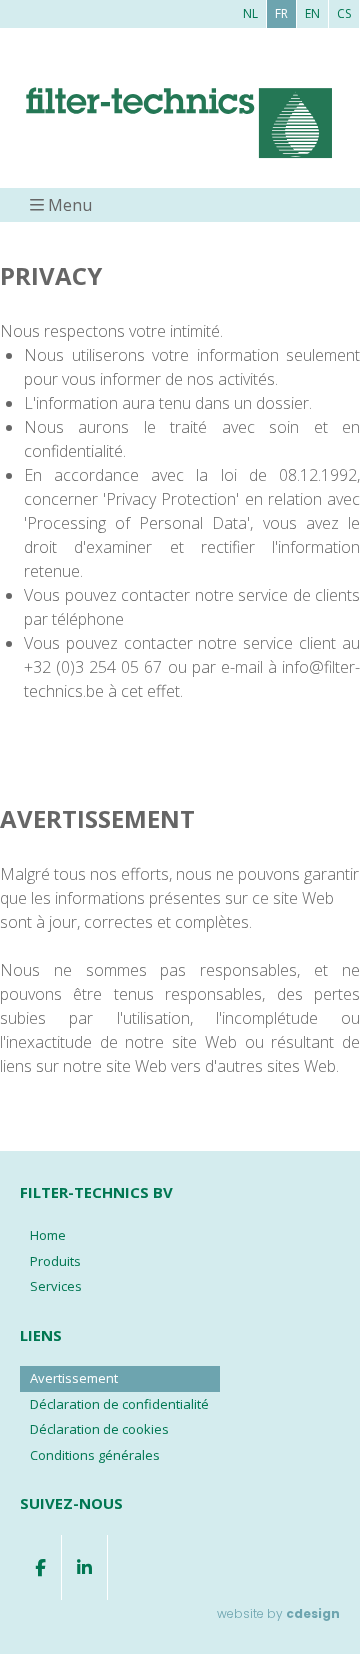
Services (56, 1286)
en (312, 13)
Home (48, 1235)
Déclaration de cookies (99, 1429)
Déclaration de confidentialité (119, 1404)
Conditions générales (95, 1455)
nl (250, 13)
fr (281, 13)
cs (344, 13)
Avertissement (74, 1378)
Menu (70, 205)
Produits (55, 1261)
